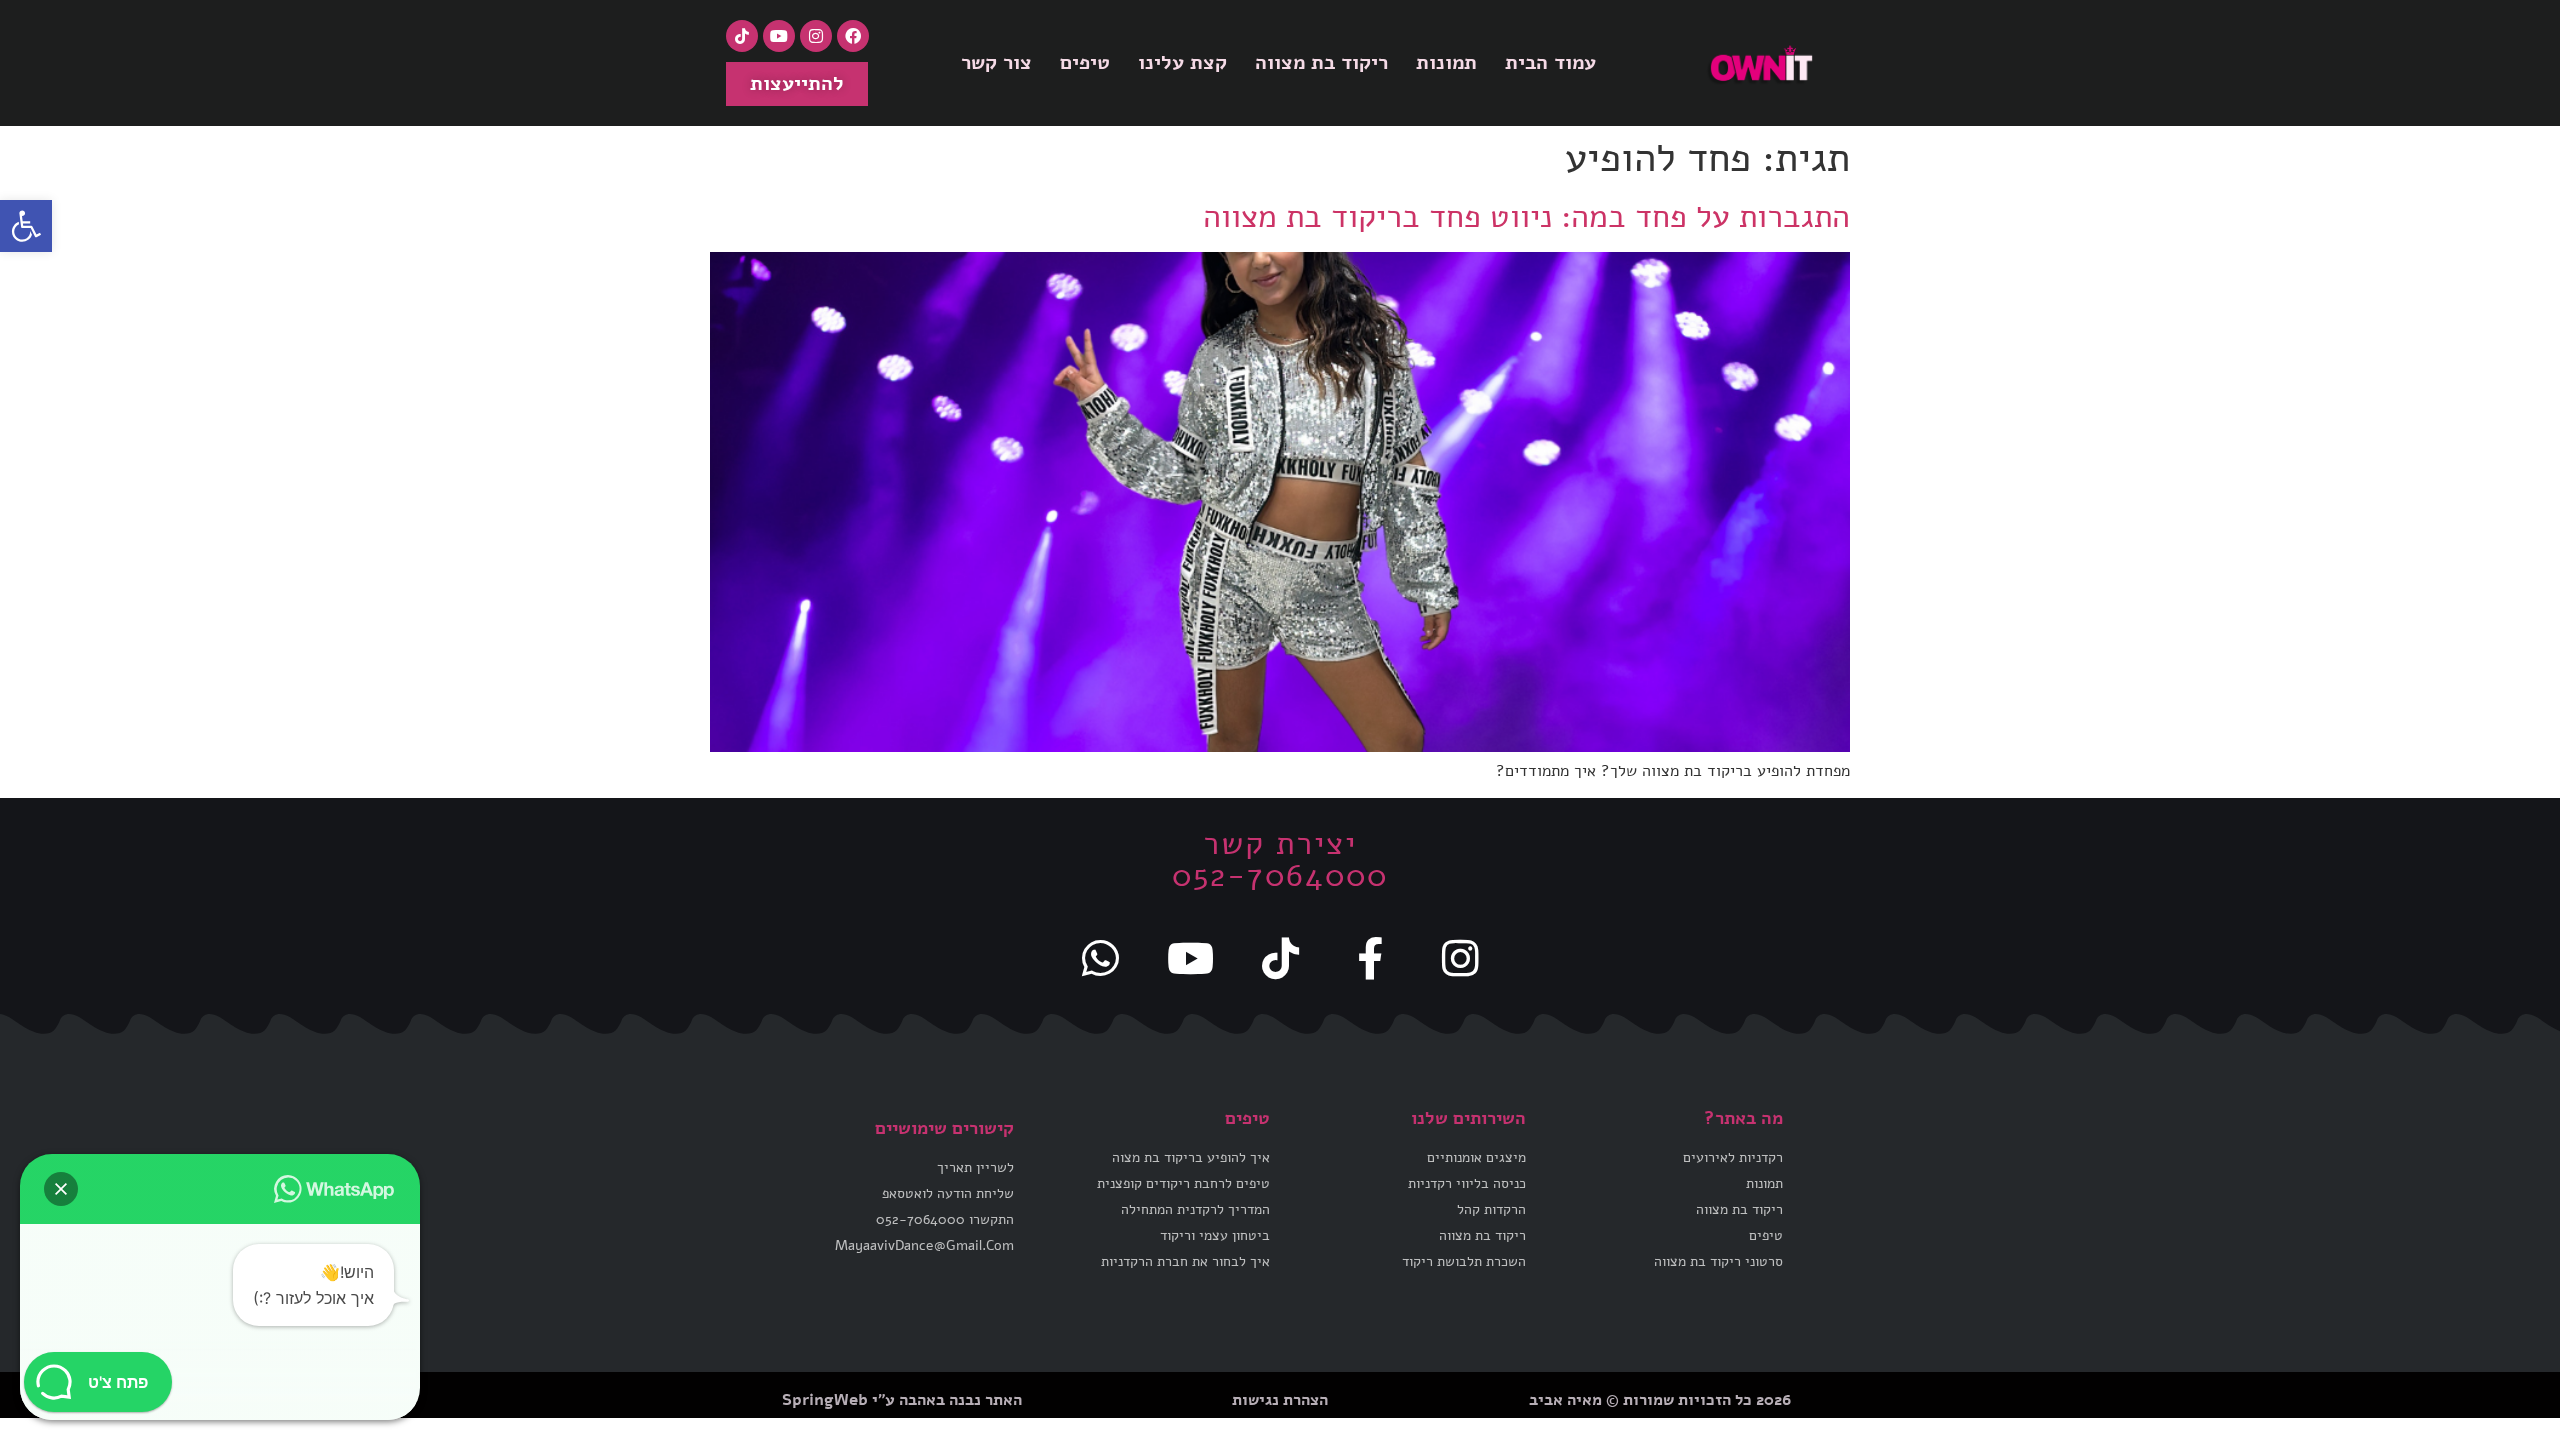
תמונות (1446, 62)
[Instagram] (816, 36)
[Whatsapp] (1100, 958)
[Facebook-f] (1370, 958)
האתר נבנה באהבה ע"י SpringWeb (902, 1400)
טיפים (1085, 62)
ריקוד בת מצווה (1321, 62)
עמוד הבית (1550, 62)
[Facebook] (853, 36)
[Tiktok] (742, 36)
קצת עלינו (1182, 62)
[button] (26, 226)
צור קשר (996, 62)
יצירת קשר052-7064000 (1280, 859)
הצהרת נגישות (1280, 1400)
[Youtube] (779, 36)
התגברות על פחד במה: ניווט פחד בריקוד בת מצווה (1526, 216)
